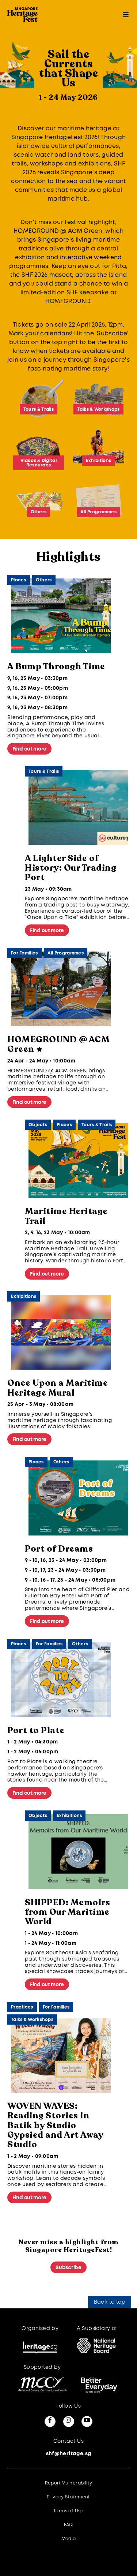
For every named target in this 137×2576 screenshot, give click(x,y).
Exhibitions (24, 1297)
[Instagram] (69, 2421)
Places (19, 580)
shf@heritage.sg (69, 2454)
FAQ (68, 2525)
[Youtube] (87, 2421)
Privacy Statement (68, 2497)
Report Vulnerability (69, 2483)
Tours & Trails (44, 772)
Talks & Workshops (32, 2020)
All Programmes (66, 953)
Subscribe (68, 2268)
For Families (24, 953)
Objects (38, 1125)
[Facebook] (50, 2421)
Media (69, 2539)
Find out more (29, 749)
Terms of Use (68, 2511)
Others (44, 580)
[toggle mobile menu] (126, 15)
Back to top (110, 2302)
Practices (22, 2007)
